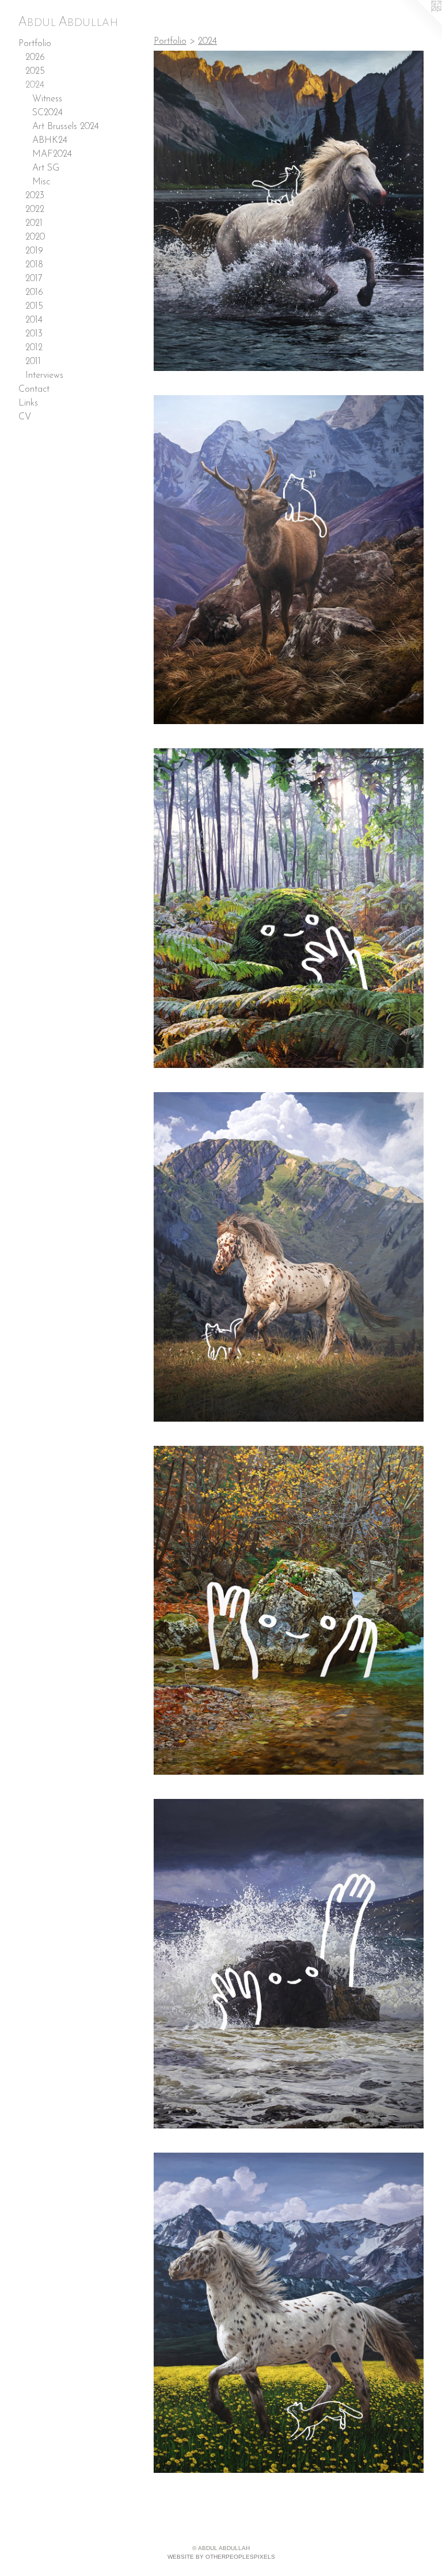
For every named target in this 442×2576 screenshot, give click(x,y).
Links (28, 403)
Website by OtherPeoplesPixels (221, 2557)
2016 (34, 293)
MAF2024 (52, 154)
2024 (35, 85)
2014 (34, 320)
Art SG (46, 168)
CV (25, 417)
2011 (33, 362)
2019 (34, 251)
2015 (34, 306)
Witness (47, 99)
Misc (41, 182)
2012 (34, 348)
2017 (34, 279)
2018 (34, 265)
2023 (35, 196)
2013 (34, 334)
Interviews (44, 376)
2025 (35, 71)
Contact (34, 389)
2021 (34, 223)
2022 (35, 210)
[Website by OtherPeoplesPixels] (419, 23)
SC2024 (47, 113)
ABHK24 (50, 141)
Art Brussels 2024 (66, 127)
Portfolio (35, 44)
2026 (35, 58)
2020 (35, 237)
